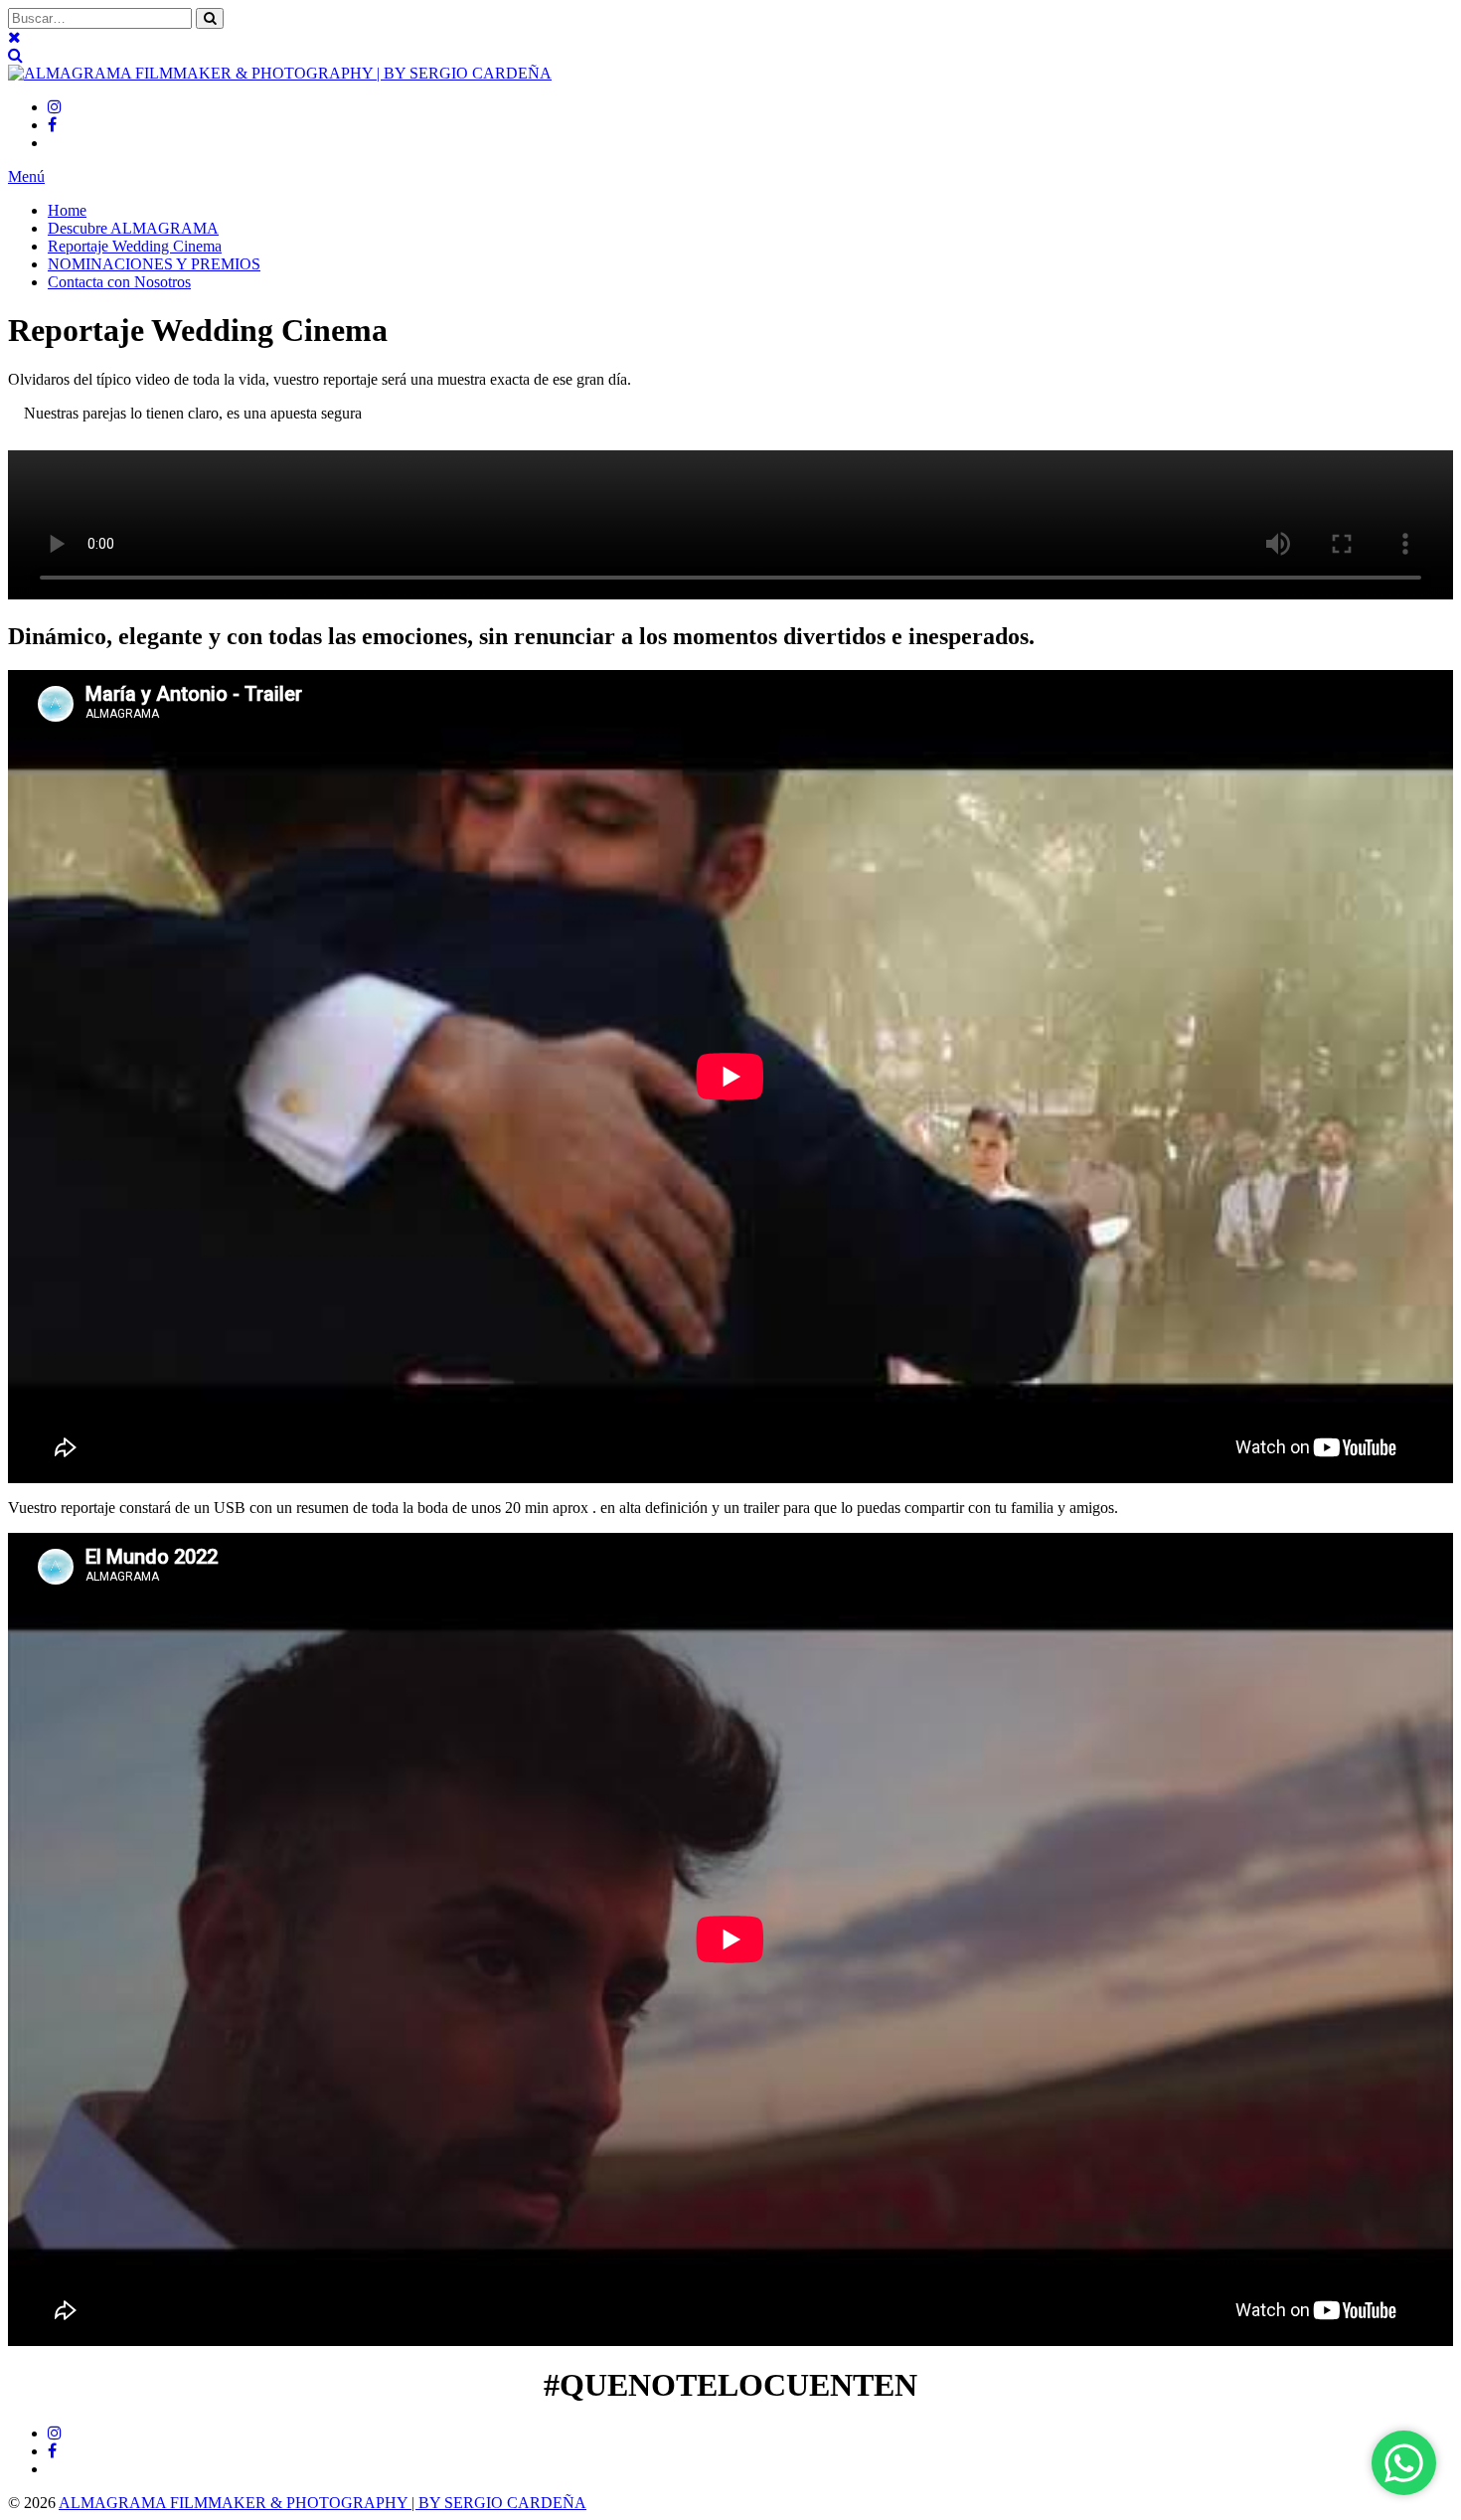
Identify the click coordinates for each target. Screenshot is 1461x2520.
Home (67, 210)
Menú (26, 176)
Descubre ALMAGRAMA (133, 228)
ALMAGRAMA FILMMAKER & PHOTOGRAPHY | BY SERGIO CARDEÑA (323, 2503)
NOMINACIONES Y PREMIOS (154, 264)
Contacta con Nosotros (119, 282)
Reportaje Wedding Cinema (135, 246)
